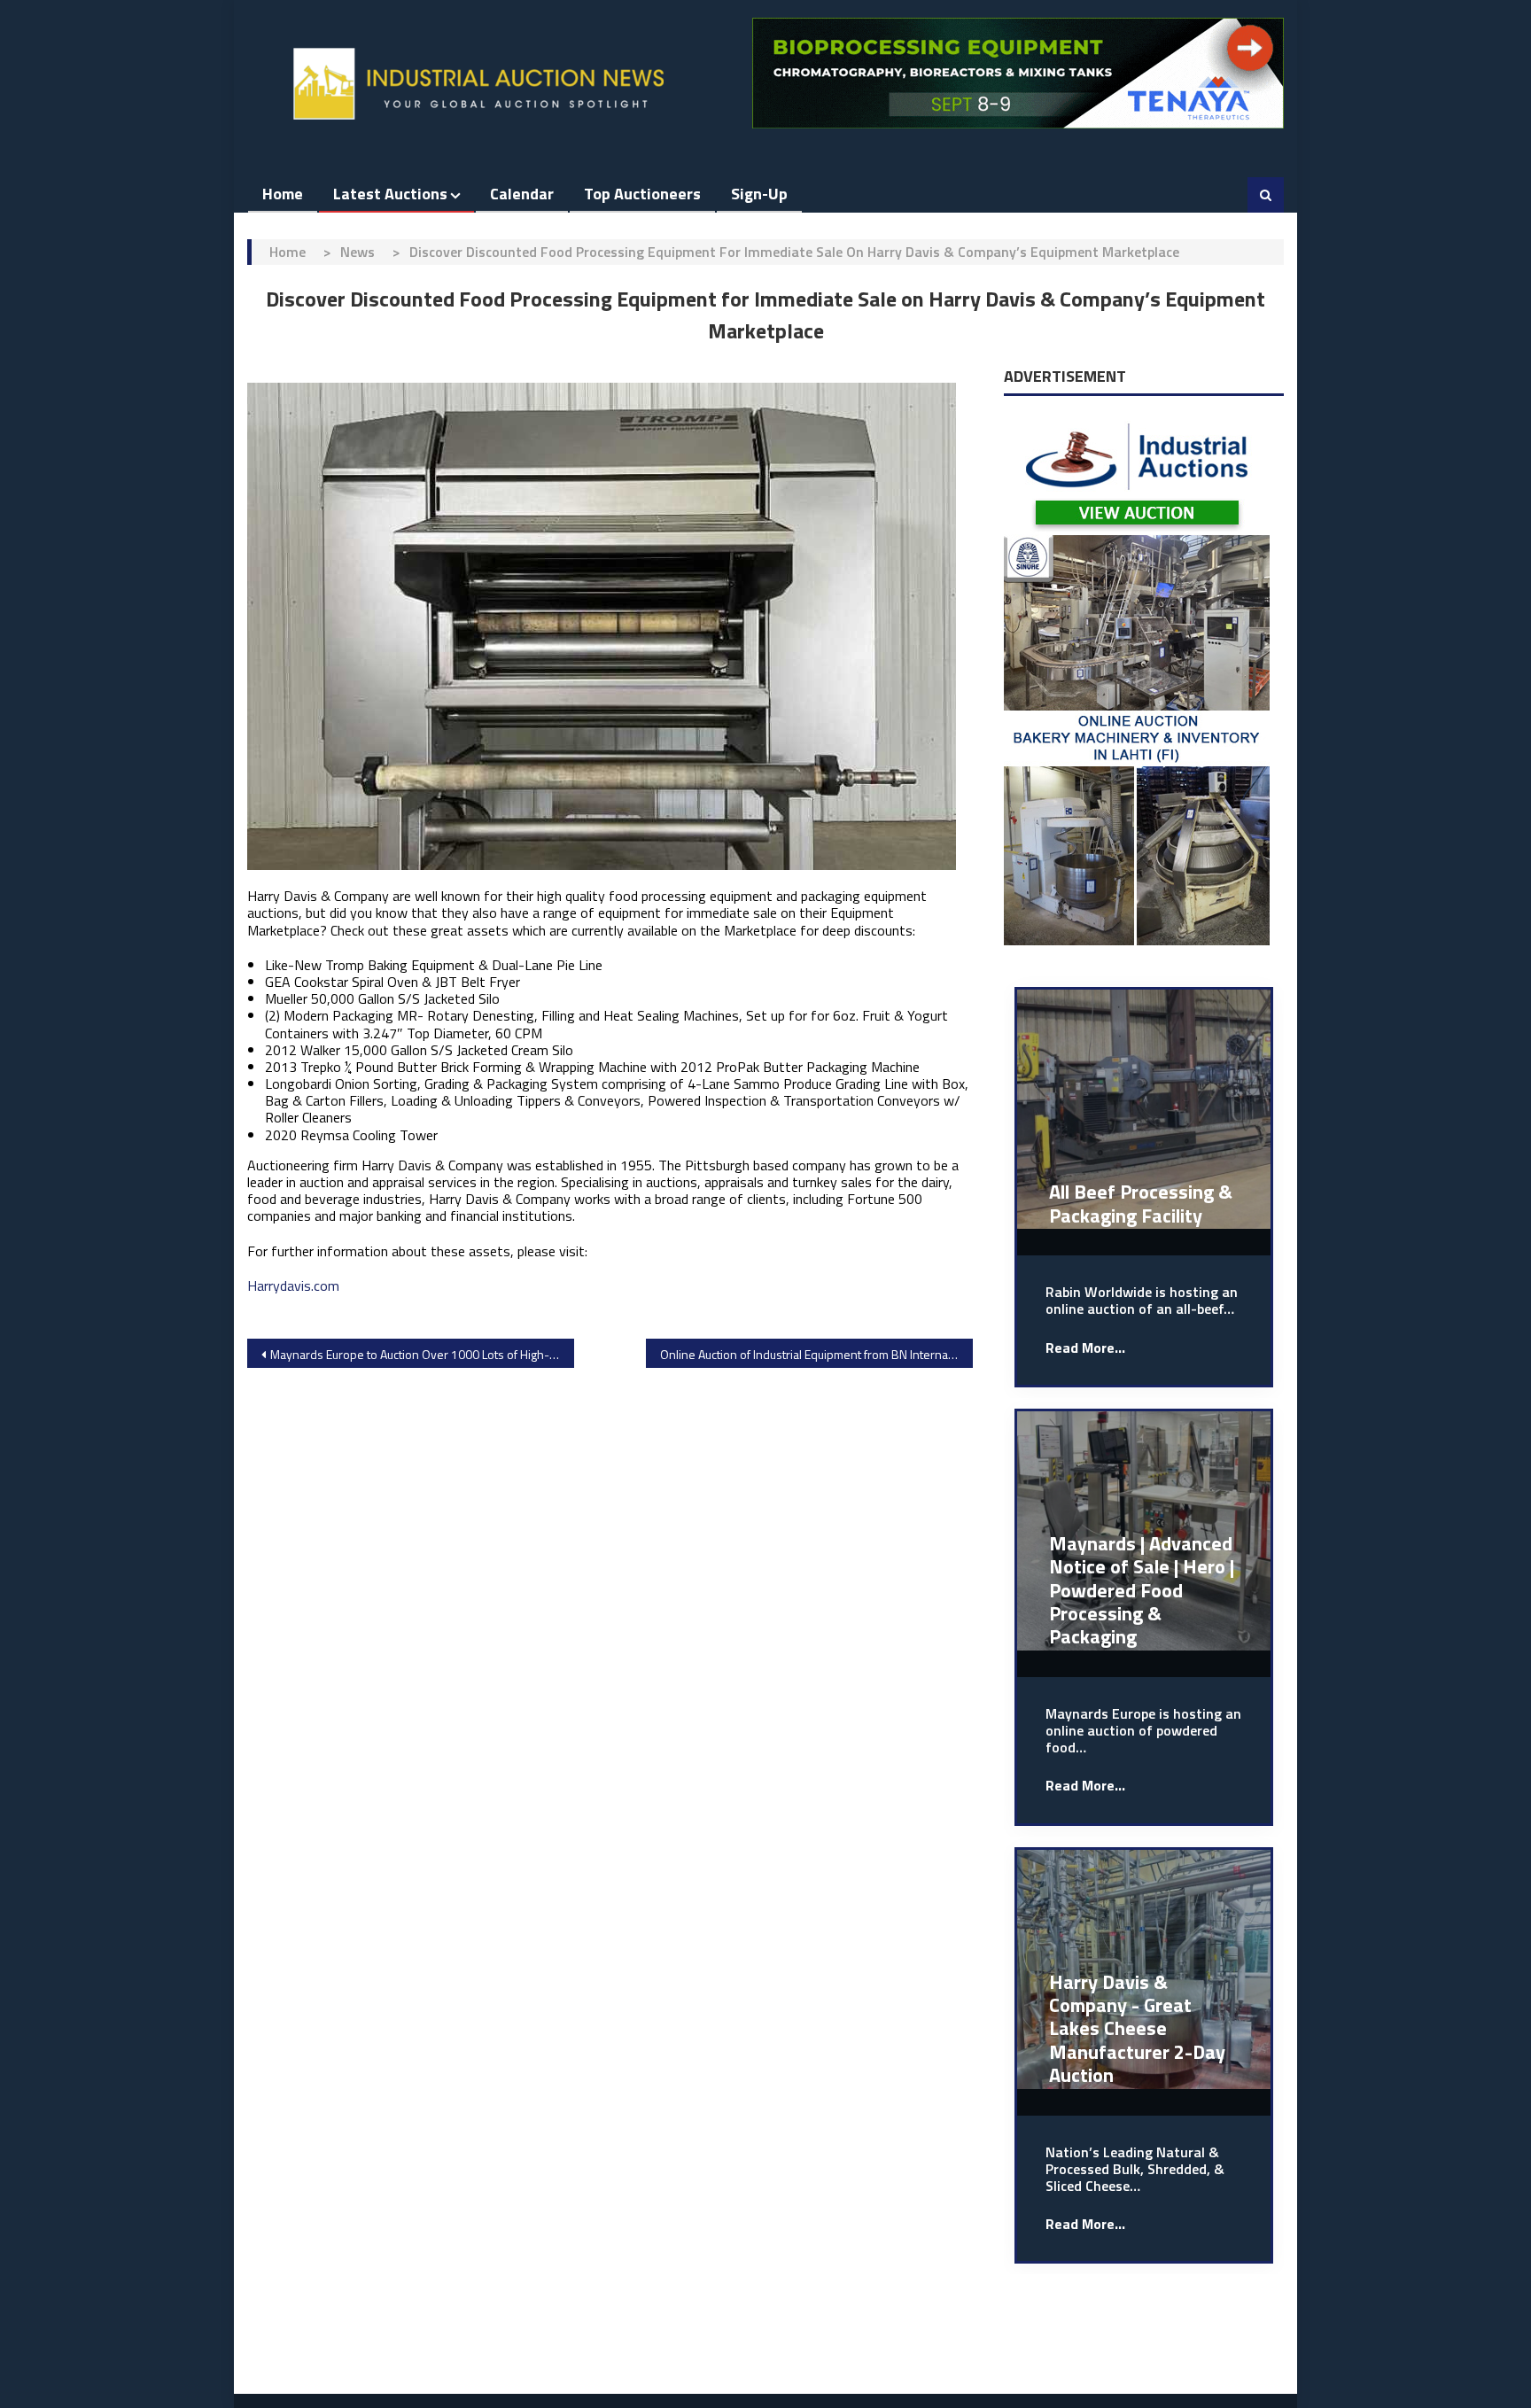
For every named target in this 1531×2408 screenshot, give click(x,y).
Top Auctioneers (642, 194)
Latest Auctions (390, 194)
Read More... (1085, 1348)
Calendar (522, 194)
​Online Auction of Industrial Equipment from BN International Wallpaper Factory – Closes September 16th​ (816, 1354)
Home (283, 194)
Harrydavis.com (293, 1286)
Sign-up (759, 194)
